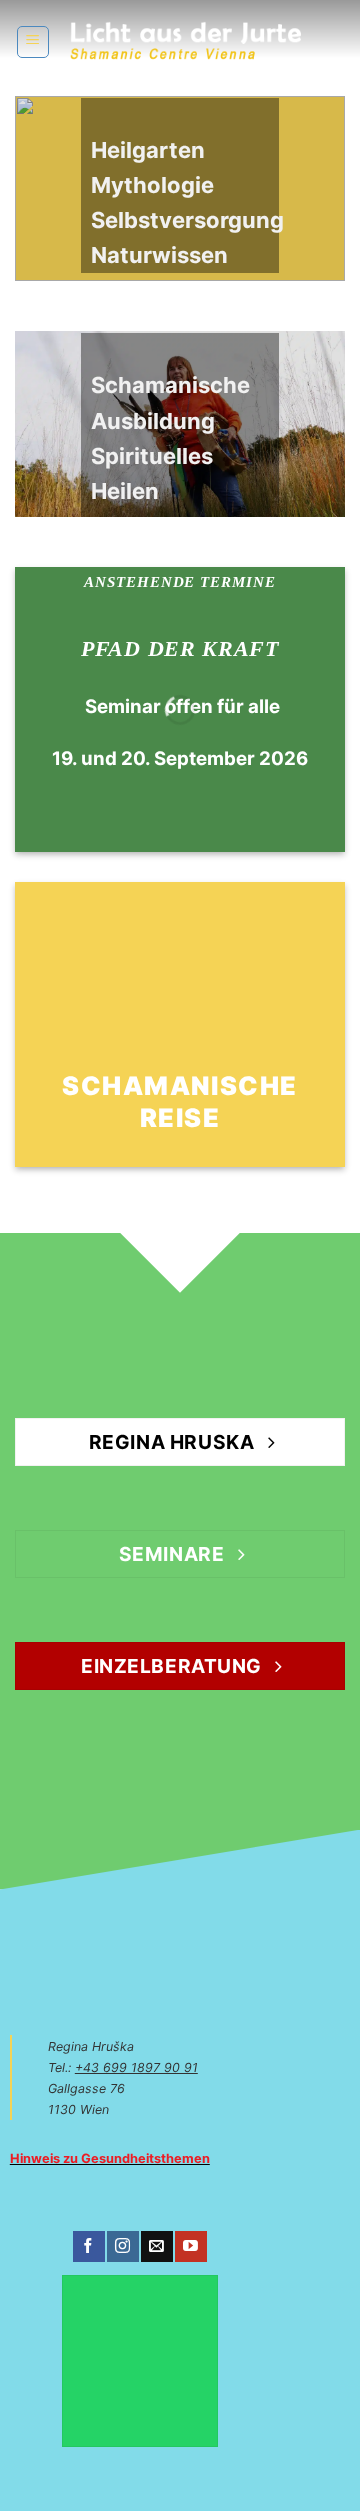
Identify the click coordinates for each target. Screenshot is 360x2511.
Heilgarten (148, 150)
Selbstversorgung (187, 220)
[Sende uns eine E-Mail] (156, 2247)
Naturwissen (159, 255)
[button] (33, 42)
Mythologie (152, 185)
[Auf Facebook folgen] (88, 2247)
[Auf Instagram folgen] (122, 2247)
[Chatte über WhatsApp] (140, 2361)
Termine (238, 582)
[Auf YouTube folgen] (190, 2247)
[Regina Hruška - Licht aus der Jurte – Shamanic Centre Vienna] (185, 41)
